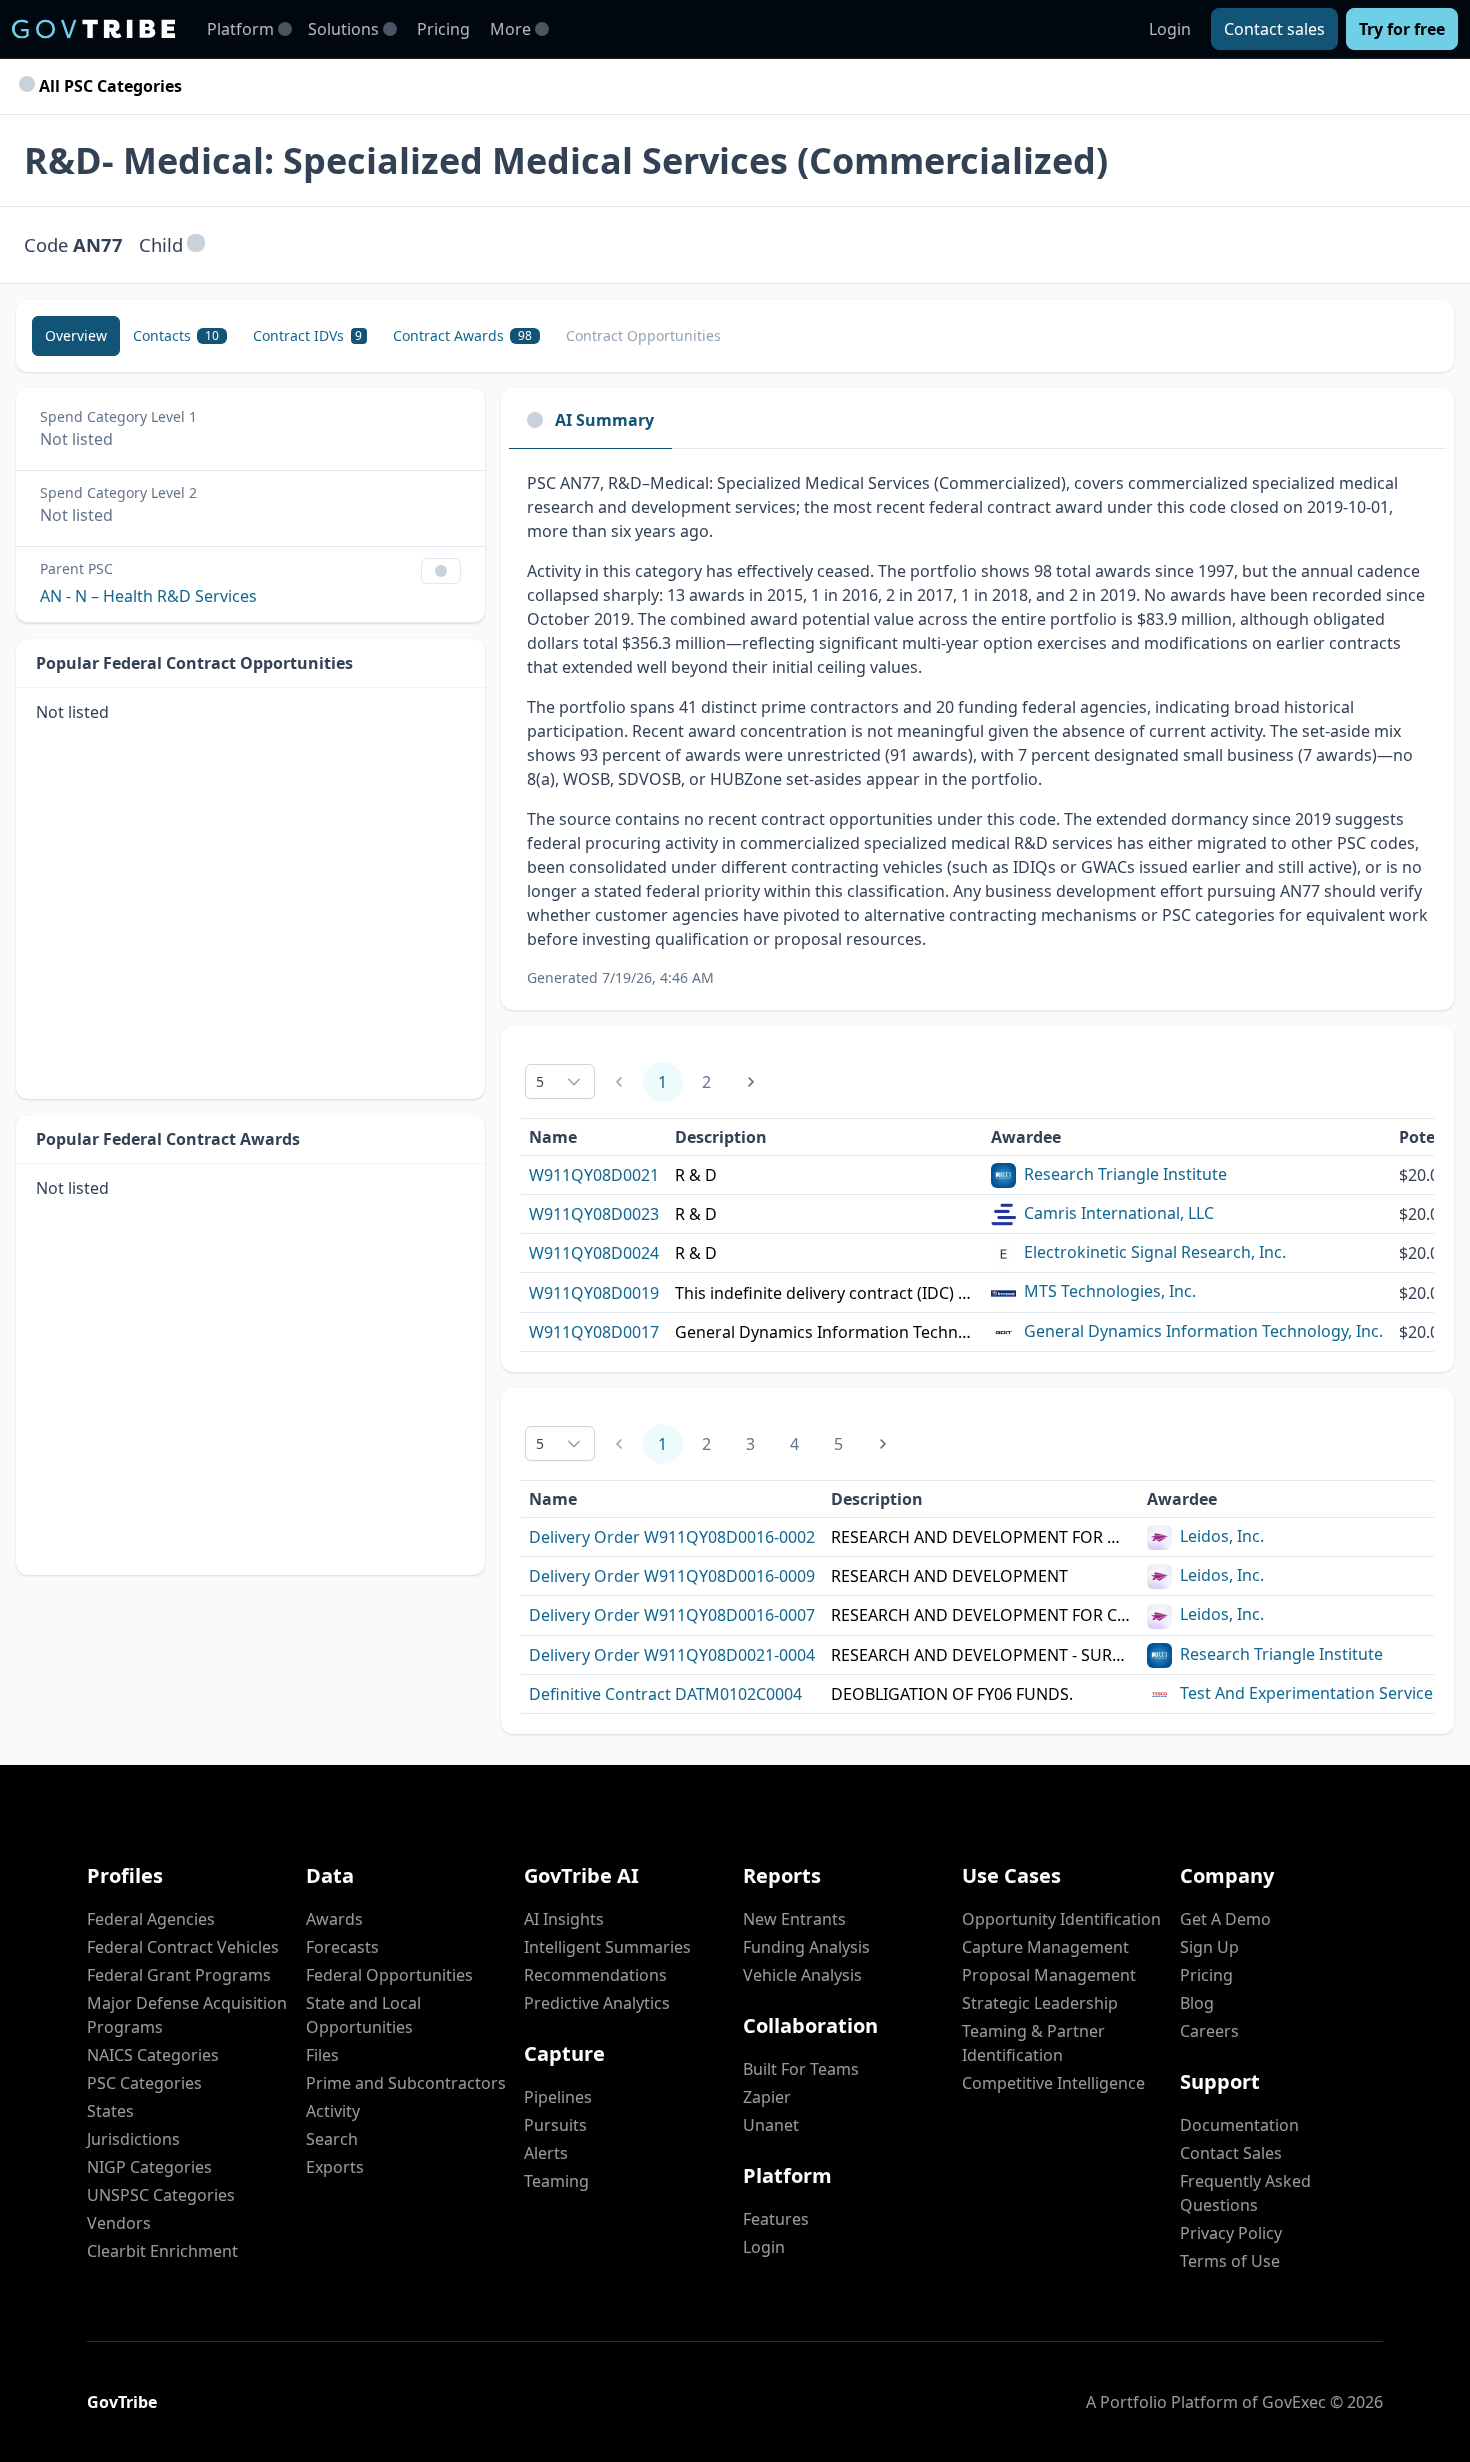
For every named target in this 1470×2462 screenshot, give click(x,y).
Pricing (443, 29)
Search (332, 2139)
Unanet (771, 2125)
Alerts (546, 2153)
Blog (1197, 2003)
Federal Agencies (151, 1919)
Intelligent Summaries (607, 1947)
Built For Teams (801, 2069)
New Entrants (794, 1919)
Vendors (119, 2223)
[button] (196, 244)
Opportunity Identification (1061, 1919)
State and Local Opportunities (363, 2015)
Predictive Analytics (597, 2003)
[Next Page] (751, 1082)
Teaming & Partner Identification (1033, 2043)
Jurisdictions (133, 2139)
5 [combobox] (540, 1081)
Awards (334, 1919)
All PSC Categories (108, 86)
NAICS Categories (153, 2055)
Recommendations (595, 1975)
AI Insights (564, 1919)
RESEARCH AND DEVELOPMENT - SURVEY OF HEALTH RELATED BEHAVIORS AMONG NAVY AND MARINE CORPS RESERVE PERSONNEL (981, 1655)
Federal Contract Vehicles (183, 1947)
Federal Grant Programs (179, 1975)
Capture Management (1045, 1947)
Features (776, 2219)
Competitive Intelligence (1053, 2083)
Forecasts (342, 1947)
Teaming (556, 2181)
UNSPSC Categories (161, 2195)
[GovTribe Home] (93, 29)
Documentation (1239, 2125)
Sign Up (1209, 1947)
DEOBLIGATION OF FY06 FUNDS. (952, 1694)
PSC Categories (144, 2083)
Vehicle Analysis (802, 1975)
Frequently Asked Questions (1245, 2193)
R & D (696, 1175)
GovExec (1294, 2402)
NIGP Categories (149, 2167)
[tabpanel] (977, 729)
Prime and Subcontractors (406, 2083)
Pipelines (558, 2097)
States (110, 2111)
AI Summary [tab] (604, 420)
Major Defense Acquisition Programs (187, 2015)
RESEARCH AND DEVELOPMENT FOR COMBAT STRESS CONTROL (981, 1615)
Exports (335, 2167)
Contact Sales (1231, 2153)
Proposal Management (1049, 1975)
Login (1170, 29)
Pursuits (555, 2125)
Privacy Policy (1231, 2233)
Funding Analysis (806, 1947)
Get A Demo (1225, 1919)
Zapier (767, 2097)
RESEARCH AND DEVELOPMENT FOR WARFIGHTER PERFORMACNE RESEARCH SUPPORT (981, 1537)
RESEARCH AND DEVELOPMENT (949, 1576)
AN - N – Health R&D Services (148, 596)
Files (322, 2055)
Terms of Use (1230, 2261)
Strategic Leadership (1040, 2003)
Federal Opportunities (389, 1975)
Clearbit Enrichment (162, 2251)
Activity (333, 2111)
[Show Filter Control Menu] (441, 571)
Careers (1209, 2031)
